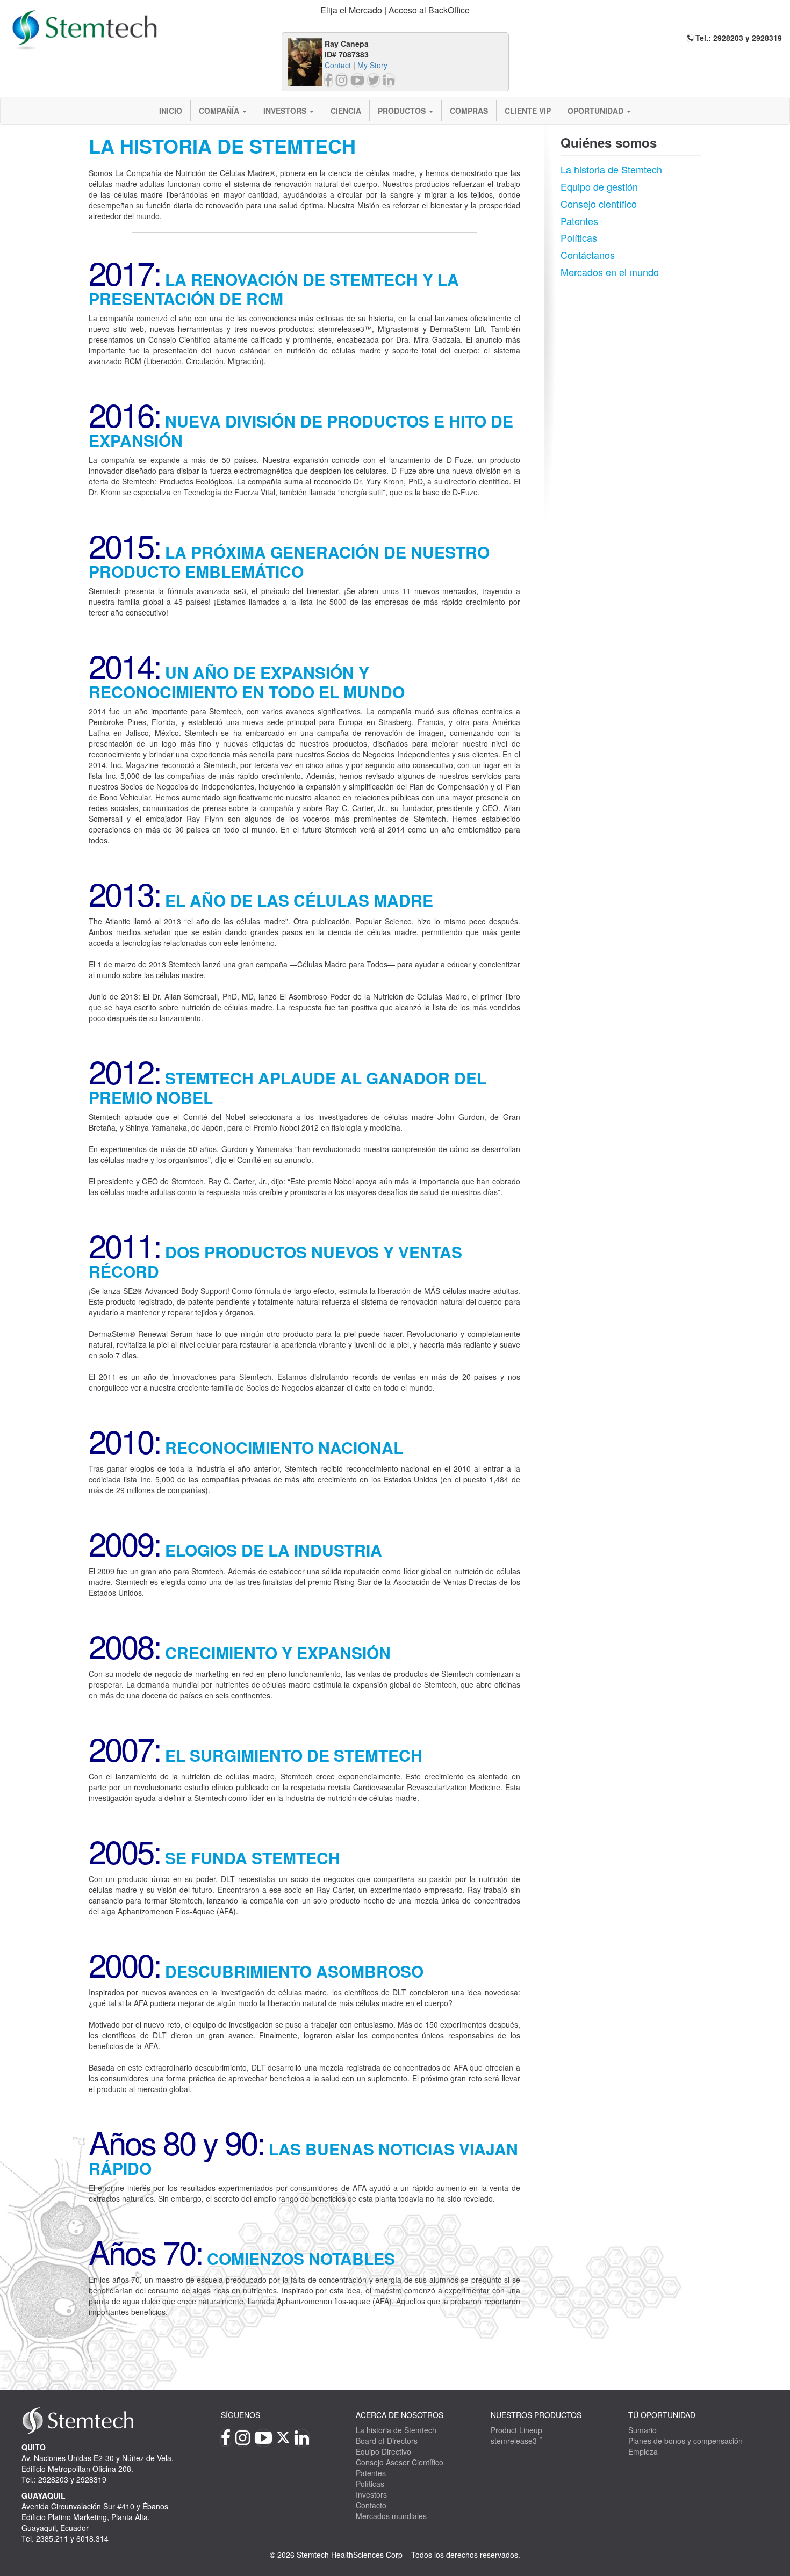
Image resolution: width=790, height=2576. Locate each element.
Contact (338, 65)
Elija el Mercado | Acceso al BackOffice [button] (395, 10)
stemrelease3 (517, 2441)
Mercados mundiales (391, 2516)
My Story (372, 65)
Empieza (643, 2451)
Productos (403, 111)
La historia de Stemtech (611, 169)
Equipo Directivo (383, 2451)
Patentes (579, 221)
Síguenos (240, 2415)
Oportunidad (597, 111)
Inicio (171, 111)
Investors (286, 111)
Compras (469, 111)
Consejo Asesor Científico (400, 2462)
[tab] (395, 10)
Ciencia (346, 111)
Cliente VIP (528, 111)
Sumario (642, 2430)
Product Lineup (516, 2430)
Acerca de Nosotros (400, 2415)
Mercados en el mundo (610, 272)
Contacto (371, 2505)
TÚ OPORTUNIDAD (662, 2415)
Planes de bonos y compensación (685, 2441)
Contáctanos (588, 255)
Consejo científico (599, 204)
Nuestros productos (536, 2415)
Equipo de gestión (599, 186)
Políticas (579, 237)
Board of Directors (387, 2441)
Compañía (220, 111)
